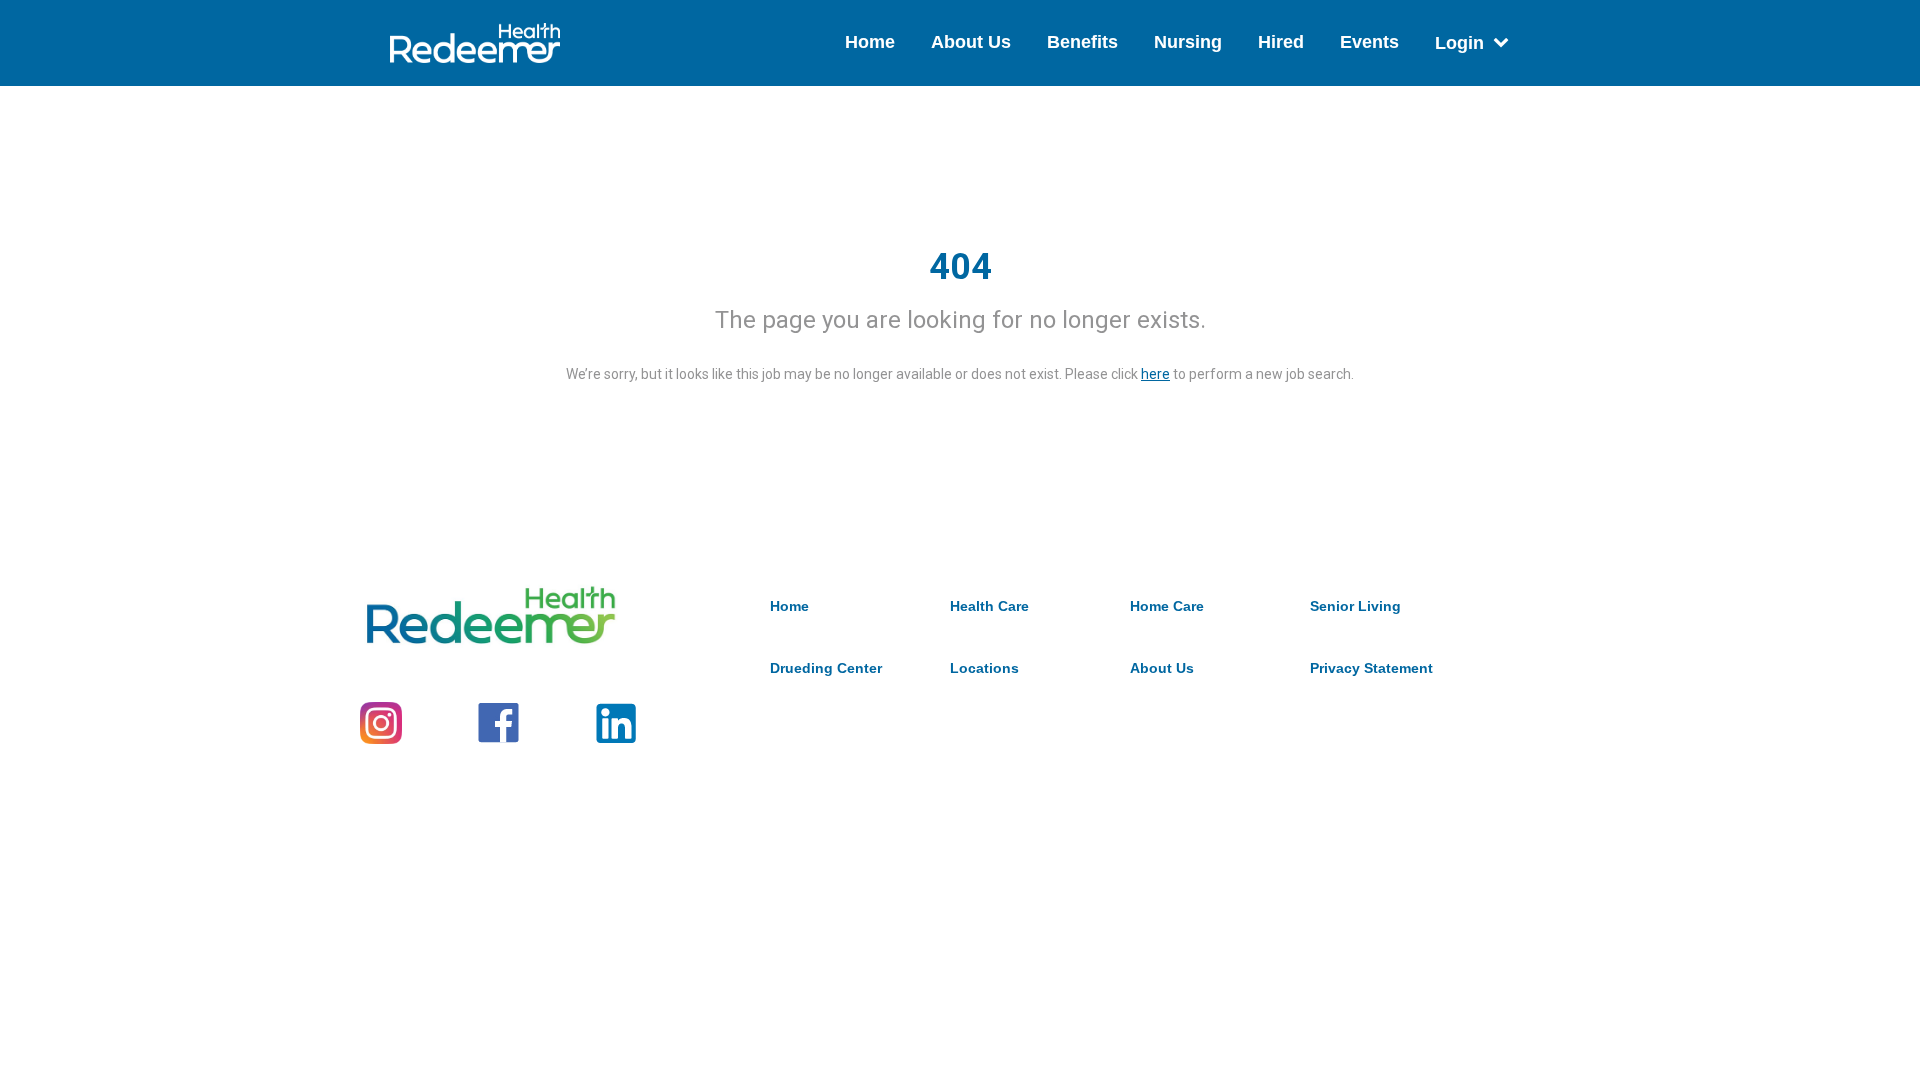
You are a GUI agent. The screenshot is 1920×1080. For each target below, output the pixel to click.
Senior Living (1355, 606)
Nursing (1188, 42)
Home (870, 42)
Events (1369, 42)
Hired (1281, 42)
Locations (984, 668)
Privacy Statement (1371, 668)
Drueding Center (826, 668)
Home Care (1167, 606)
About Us (971, 42)
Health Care (989, 606)
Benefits (1082, 42)
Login (1459, 43)
